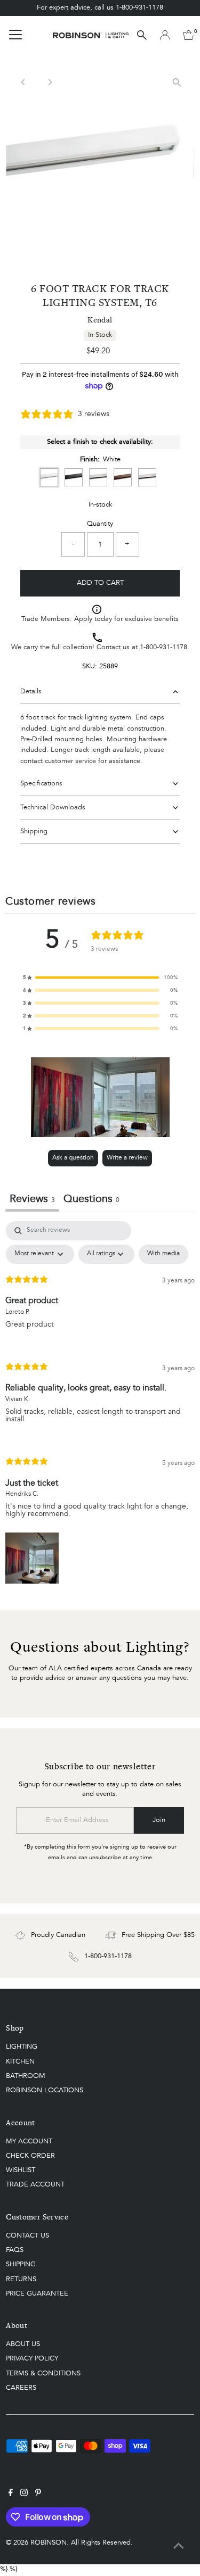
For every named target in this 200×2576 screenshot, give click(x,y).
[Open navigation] (15, 35)
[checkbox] (163, 1254)
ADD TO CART (100, 583)
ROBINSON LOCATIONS (45, 2090)
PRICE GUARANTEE (37, 2294)
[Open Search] (142, 35)
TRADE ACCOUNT (35, 2185)
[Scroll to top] (179, 2547)
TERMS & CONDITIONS (43, 2374)
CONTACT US (27, 2236)
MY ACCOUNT (29, 2142)
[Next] (49, 82)
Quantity (100, 524)
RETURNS (21, 2279)
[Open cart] (189, 35)
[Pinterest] (38, 2495)
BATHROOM (26, 2076)
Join (159, 1820)
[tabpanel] (100, 1405)
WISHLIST (21, 2170)
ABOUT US (23, 2344)
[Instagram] (24, 2495)
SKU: (90, 666)
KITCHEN (20, 2062)
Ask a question (73, 1158)
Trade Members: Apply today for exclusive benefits (100, 619)
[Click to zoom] (177, 82)
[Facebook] (11, 2495)
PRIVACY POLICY (32, 2359)
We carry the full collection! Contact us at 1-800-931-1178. (100, 647)
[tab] (91, 1201)
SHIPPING (21, 2264)
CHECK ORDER (30, 2156)
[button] (100, 978)
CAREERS (21, 2388)
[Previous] (23, 82)
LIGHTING (22, 2047)
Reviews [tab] (32, 1199)
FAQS (15, 2250)
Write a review (127, 1158)
